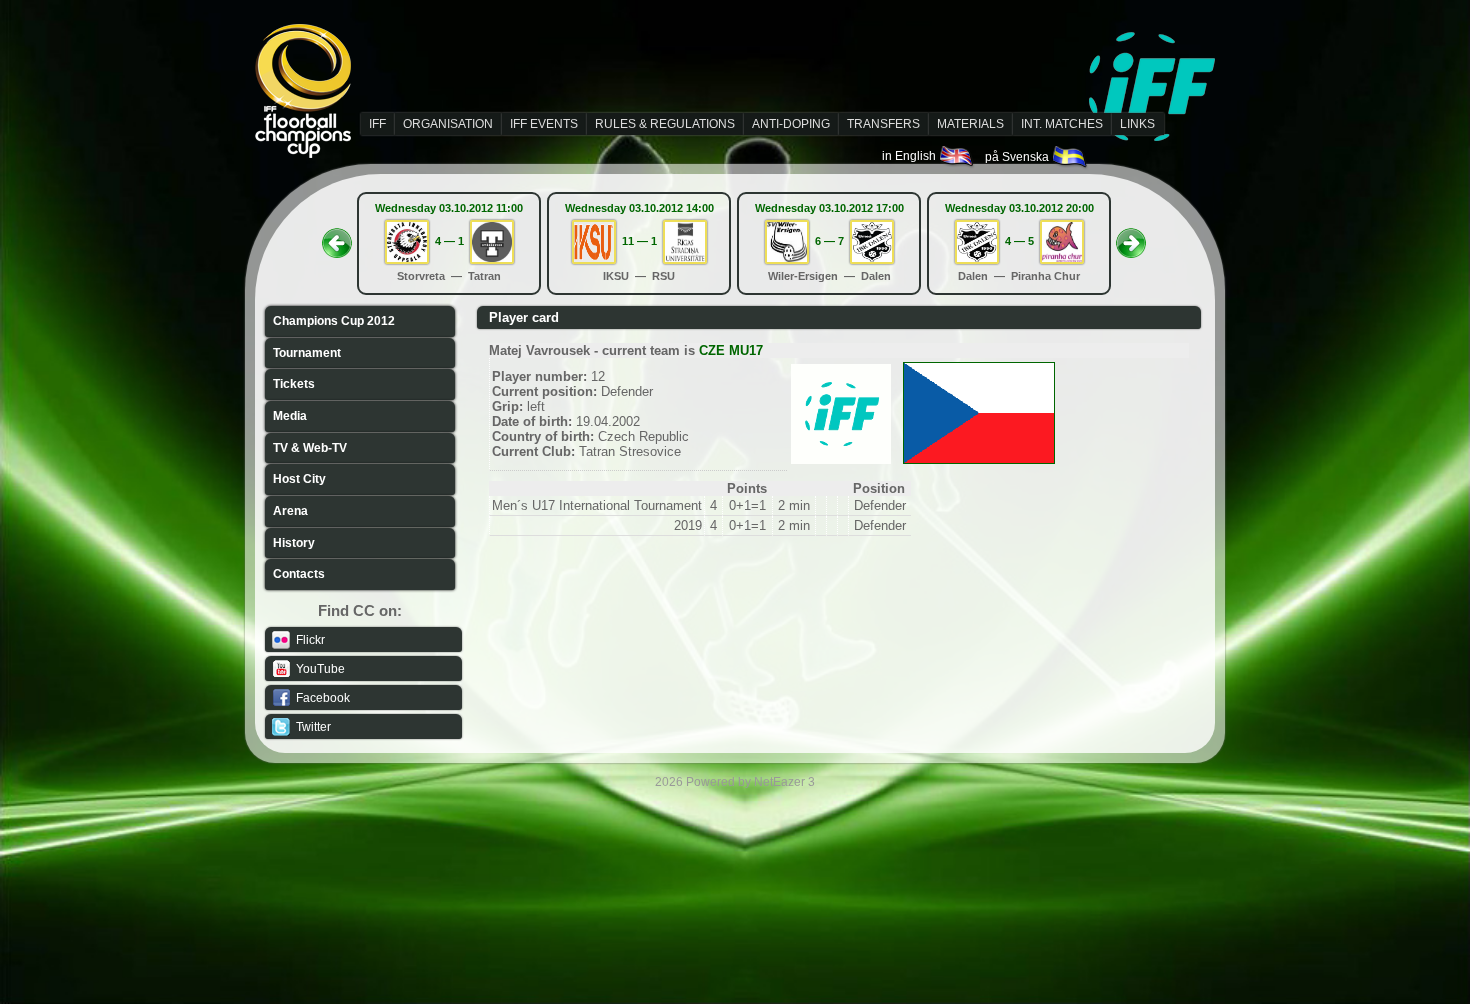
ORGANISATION (448, 124)
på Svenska (1018, 157)
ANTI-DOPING (791, 124)
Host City (299, 479)
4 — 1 (449, 241)
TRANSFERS (883, 124)
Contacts (299, 574)
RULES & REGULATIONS (665, 124)
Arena (290, 511)
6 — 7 (829, 241)
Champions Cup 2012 (334, 321)
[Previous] (337, 237)
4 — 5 (1019, 241)
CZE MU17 (731, 350)
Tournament (307, 353)
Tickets (294, 384)
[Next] (1131, 237)
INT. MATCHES (1062, 124)
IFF (377, 124)
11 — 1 (639, 241)
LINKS (1137, 124)
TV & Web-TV (310, 448)
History (294, 543)
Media (290, 416)
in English (910, 156)
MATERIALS (970, 124)
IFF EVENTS (544, 124)
